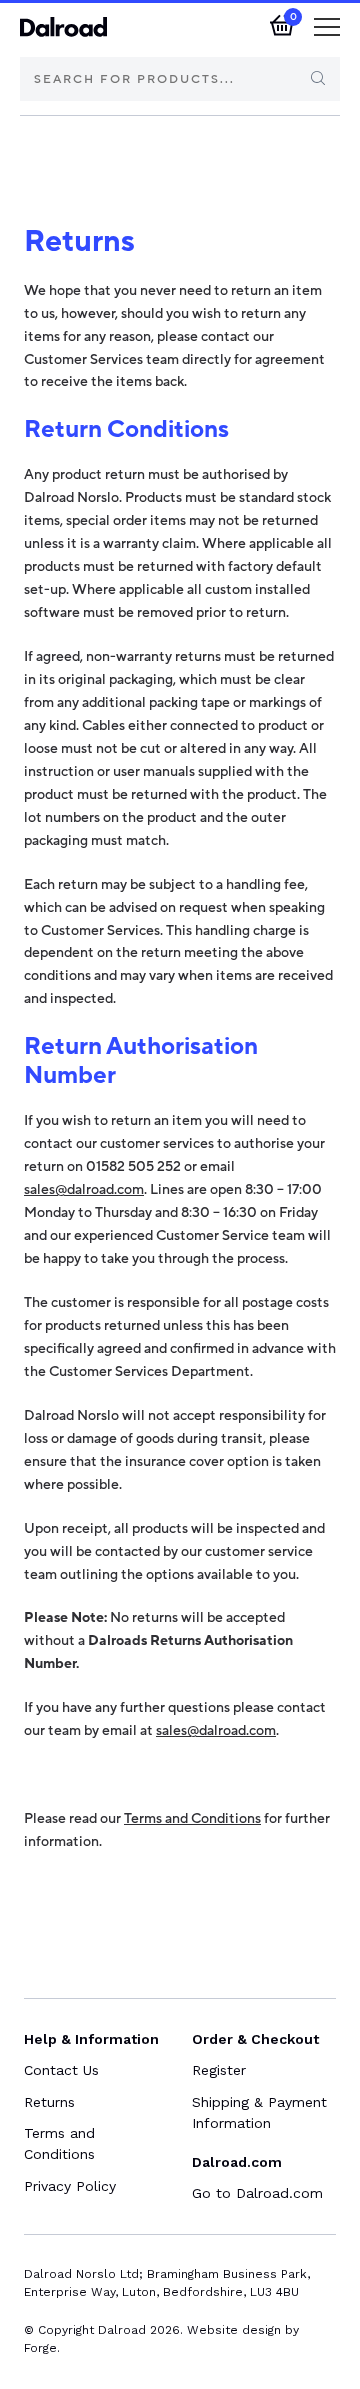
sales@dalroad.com (84, 1189)
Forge (40, 2348)
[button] (327, 30)
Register (219, 2070)
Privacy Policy (70, 2186)
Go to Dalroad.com (257, 2193)
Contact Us (61, 2070)
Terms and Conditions (192, 1818)
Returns (49, 2102)
